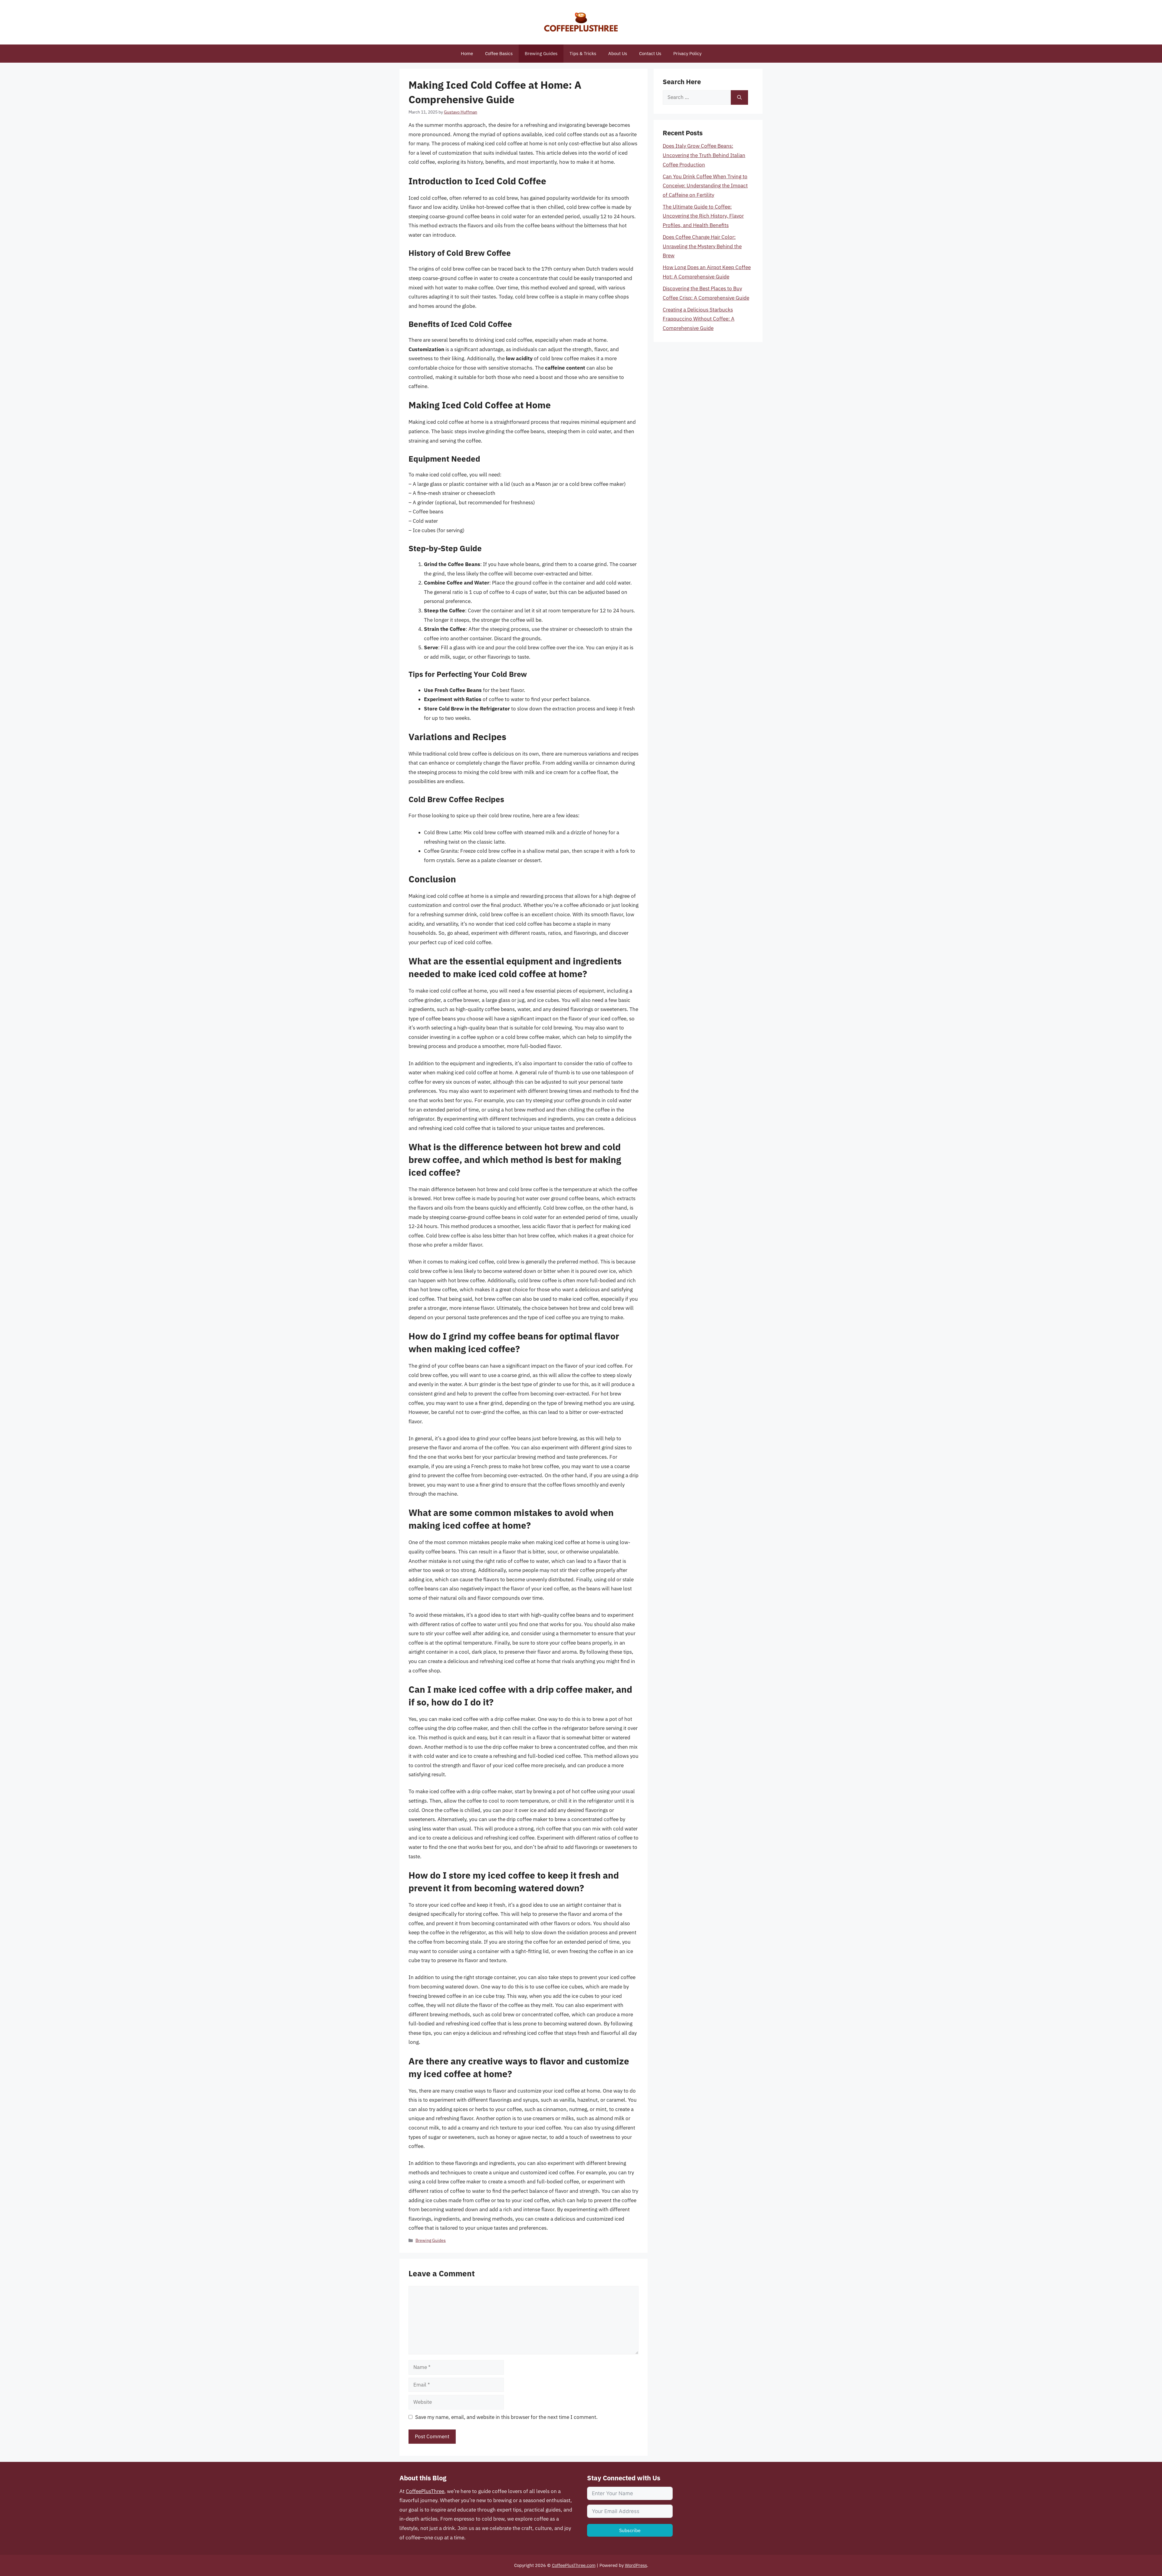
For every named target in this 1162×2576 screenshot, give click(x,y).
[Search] (739, 97)
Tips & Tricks (583, 53)
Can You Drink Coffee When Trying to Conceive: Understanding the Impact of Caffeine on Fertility (705, 186)
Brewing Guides (541, 53)
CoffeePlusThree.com (574, 2565)
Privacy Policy (687, 53)
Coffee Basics (499, 53)
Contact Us (650, 53)
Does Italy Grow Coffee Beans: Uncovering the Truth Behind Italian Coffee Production (704, 155)
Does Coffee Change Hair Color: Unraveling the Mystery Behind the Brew (702, 246)
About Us (618, 53)
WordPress (636, 2565)
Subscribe (630, 2530)
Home (467, 53)
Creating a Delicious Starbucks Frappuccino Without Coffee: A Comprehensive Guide (699, 319)
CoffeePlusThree (425, 2491)
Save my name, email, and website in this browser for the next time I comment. (506, 2417)
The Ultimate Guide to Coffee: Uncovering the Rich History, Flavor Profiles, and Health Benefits (703, 216)
